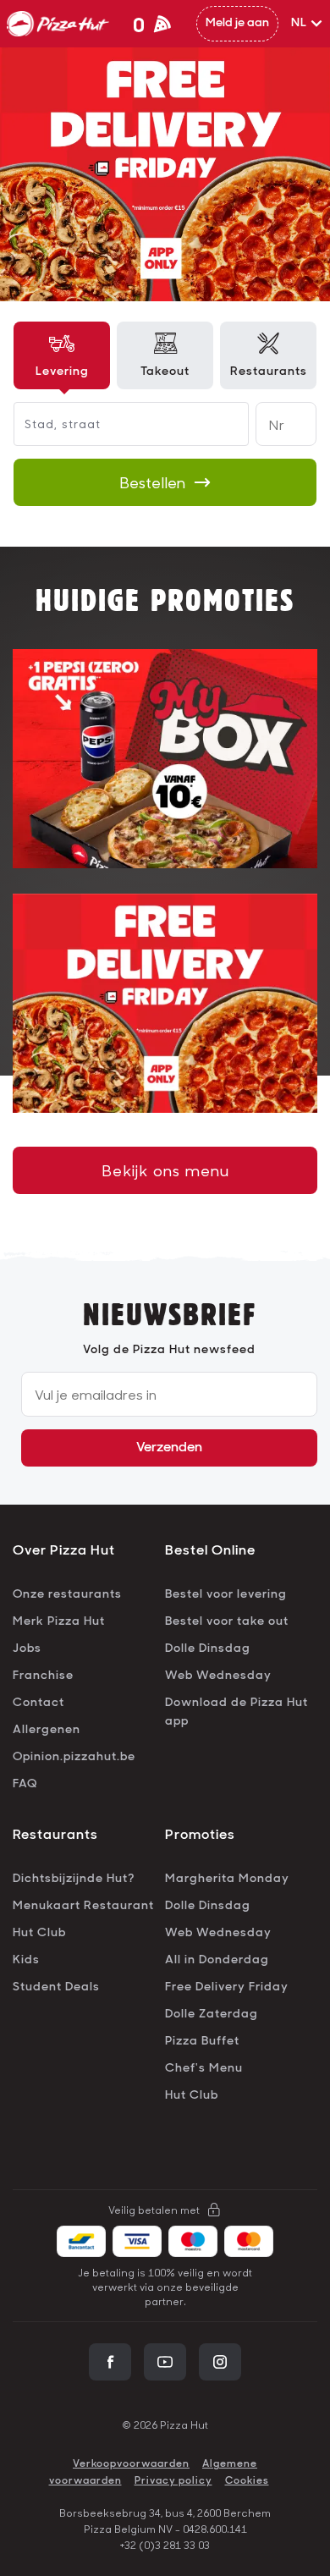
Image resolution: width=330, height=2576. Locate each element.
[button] (307, 24)
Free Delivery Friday (227, 1987)
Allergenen (47, 1730)
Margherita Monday (227, 1879)
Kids (26, 1960)
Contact (38, 1703)
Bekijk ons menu (165, 1170)
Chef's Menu (204, 2069)
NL (299, 23)
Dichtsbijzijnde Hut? (74, 1879)
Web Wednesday (218, 1676)
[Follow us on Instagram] (220, 2362)
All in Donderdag (217, 1960)
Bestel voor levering (226, 1595)
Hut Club (39, 1933)
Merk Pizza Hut (59, 1622)
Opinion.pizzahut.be (74, 1757)
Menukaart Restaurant (83, 1906)
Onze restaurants (67, 1595)
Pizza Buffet (202, 2042)
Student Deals (56, 1987)
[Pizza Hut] (58, 24)
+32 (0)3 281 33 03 (165, 2545)
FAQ (25, 1784)
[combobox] (27, 424)
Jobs (27, 1649)
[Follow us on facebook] (110, 2362)
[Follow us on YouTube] (165, 2362)
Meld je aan (237, 23)
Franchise (43, 1676)
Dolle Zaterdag (212, 2015)
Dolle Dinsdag (208, 1649)
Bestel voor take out (227, 1622)
